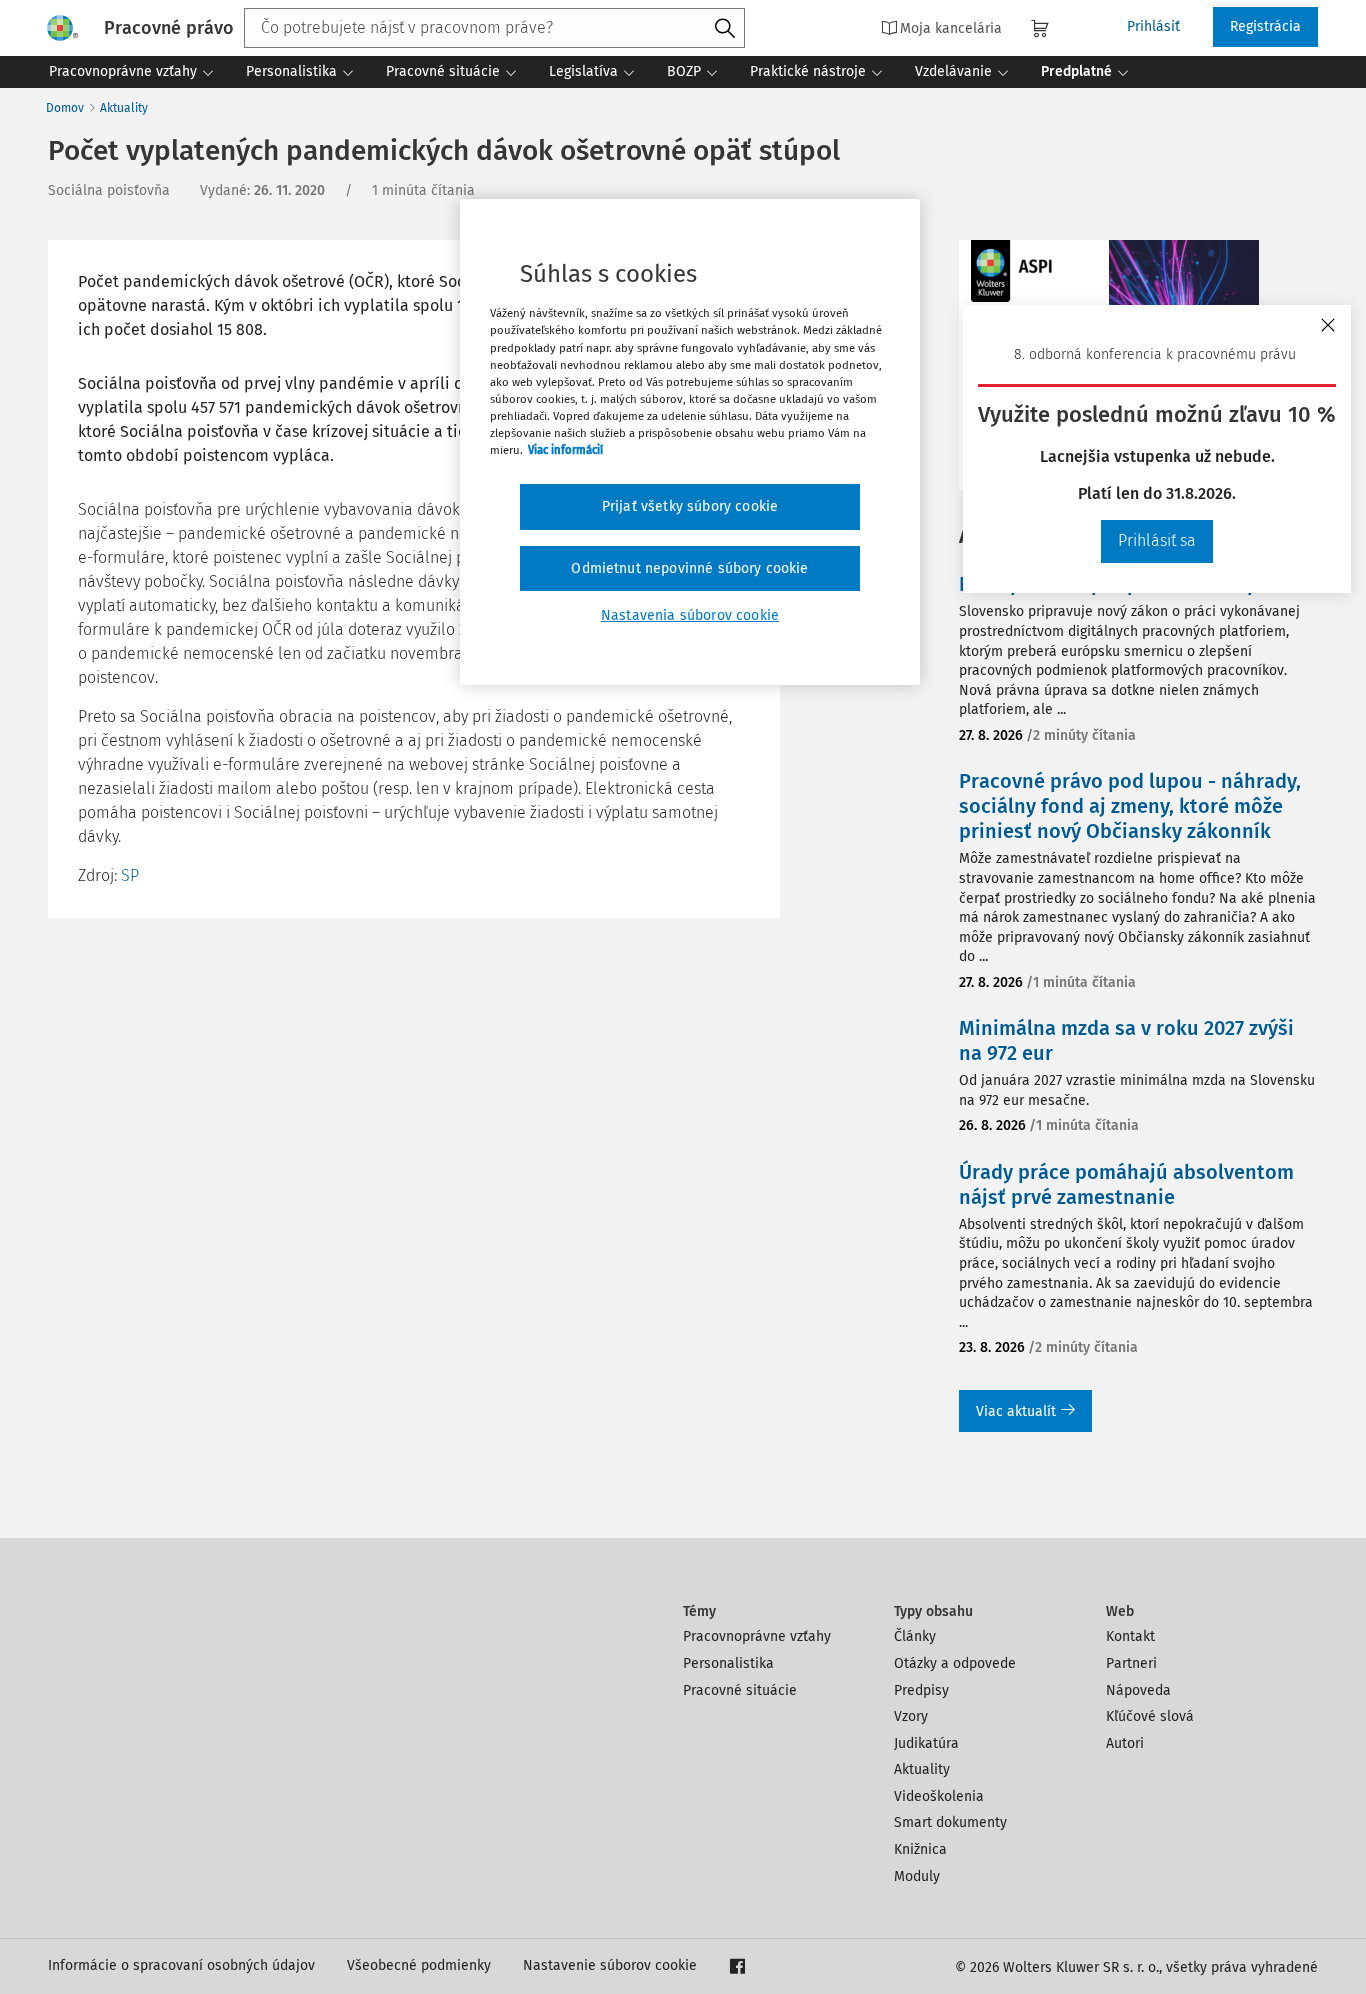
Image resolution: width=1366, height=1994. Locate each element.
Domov (65, 108)
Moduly (917, 1876)
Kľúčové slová (1150, 1716)
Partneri (1131, 1663)
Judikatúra (926, 1743)
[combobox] (494, 28)
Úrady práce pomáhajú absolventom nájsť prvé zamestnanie (1126, 1184)
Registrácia (1265, 26)
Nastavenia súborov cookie (690, 615)
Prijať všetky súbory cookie (690, 506)
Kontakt (1130, 1636)
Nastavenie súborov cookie (610, 1965)
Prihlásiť (1153, 26)
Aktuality (124, 108)
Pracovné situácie (740, 1690)
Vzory (911, 1716)
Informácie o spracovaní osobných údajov (181, 1965)
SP (130, 875)
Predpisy (921, 1690)
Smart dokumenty (950, 1822)
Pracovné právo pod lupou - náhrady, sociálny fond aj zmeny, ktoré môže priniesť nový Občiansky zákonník (1130, 806)
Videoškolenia (939, 1796)
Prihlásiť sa (1157, 540)
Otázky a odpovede (955, 1663)
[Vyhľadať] (725, 29)
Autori (1125, 1743)
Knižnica (920, 1849)
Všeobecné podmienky (419, 1965)
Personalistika (728, 1663)
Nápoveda (1138, 1690)
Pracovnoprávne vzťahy (757, 1636)
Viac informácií (565, 450)
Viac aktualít (1016, 1411)
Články (915, 1636)
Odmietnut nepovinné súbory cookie (689, 568)
